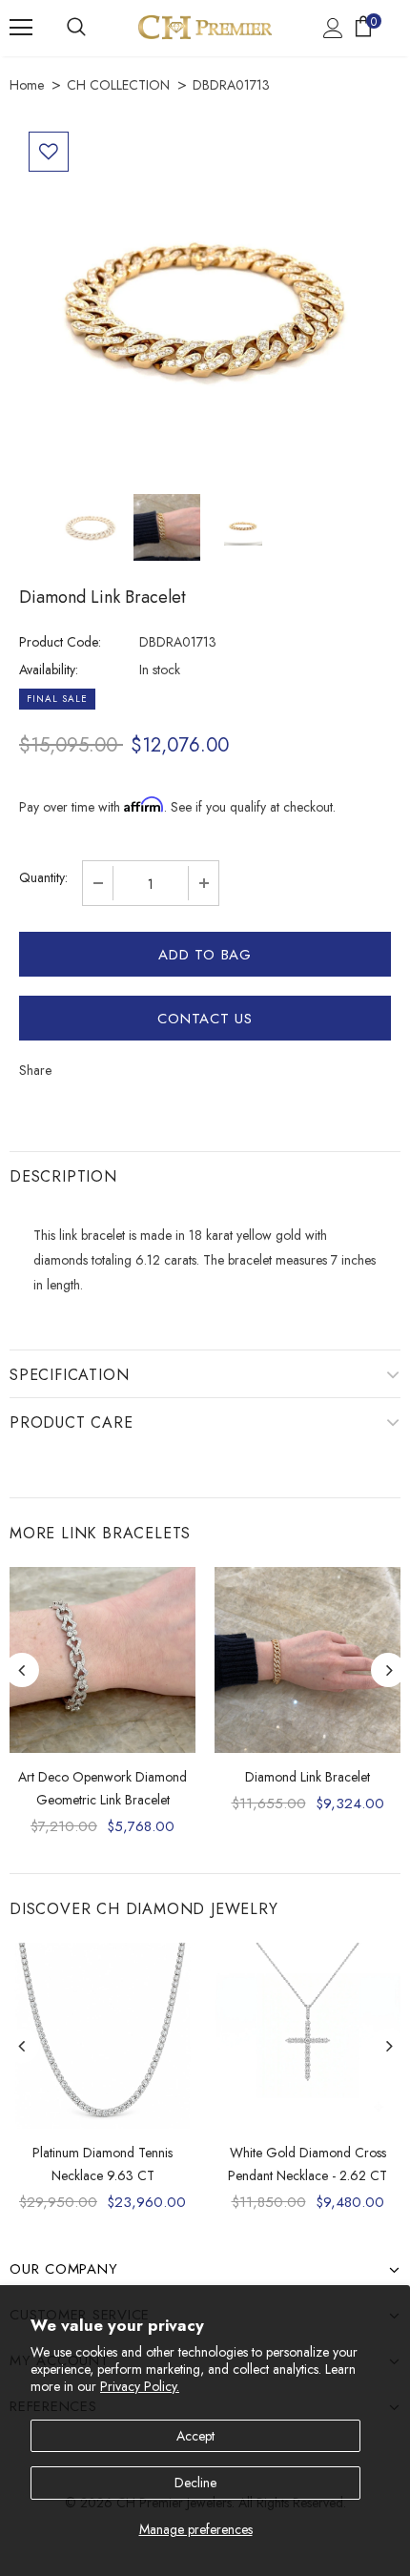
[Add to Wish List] (49, 152)
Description (63, 1176)
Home (27, 85)
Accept (195, 2436)
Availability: (49, 670)
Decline (195, 2483)
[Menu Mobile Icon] (21, 28)
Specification (69, 1375)
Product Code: (60, 642)
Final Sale (57, 699)
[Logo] (205, 27)
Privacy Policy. (140, 2386)
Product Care (72, 1422)
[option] (205, 308)
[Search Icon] (76, 28)
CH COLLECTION (118, 85)
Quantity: (43, 877)
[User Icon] (333, 28)
